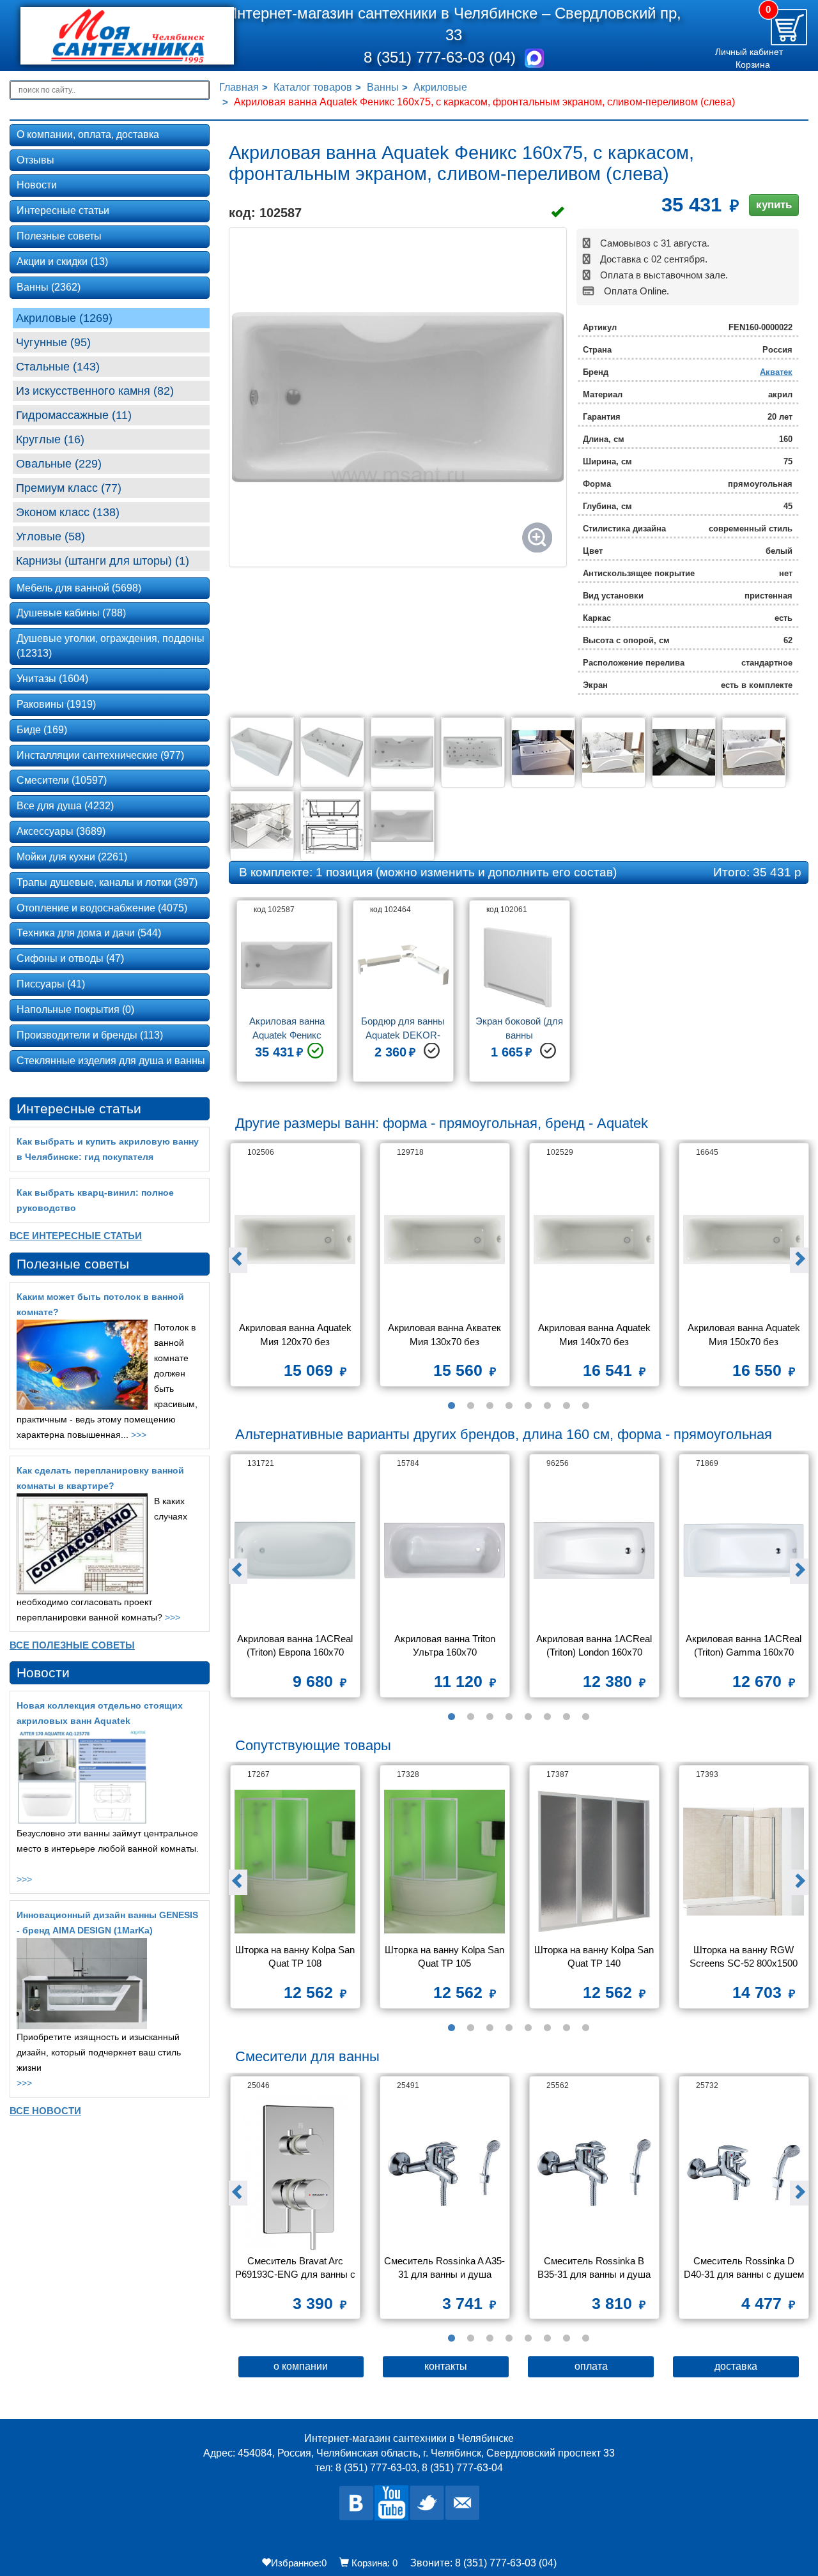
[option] (287, 996)
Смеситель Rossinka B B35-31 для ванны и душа (594, 2267)
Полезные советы (59, 236)
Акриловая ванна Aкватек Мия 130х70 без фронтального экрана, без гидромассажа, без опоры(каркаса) (446, 1336)
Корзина (753, 65)
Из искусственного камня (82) (95, 391)
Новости (37, 185)
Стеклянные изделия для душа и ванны (111, 1061)
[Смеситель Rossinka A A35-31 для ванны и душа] (445, 2173)
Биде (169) (42, 730)
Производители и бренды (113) (90, 1035)
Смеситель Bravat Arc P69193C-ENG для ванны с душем (296, 2269)
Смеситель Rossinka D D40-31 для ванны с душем (744, 2267)
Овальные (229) (59, 464)
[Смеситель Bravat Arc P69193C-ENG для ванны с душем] (295, 2173)
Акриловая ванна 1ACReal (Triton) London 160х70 (595, 1645)
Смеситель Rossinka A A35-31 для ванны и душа (444, 2267)
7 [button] (566, 1406)
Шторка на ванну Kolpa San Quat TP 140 (595, 1956)
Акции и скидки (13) (62, 262)
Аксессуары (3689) (61, 831)
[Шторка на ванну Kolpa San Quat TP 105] (445, 1862)
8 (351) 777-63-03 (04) (442, 57)
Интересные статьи (63, 210)
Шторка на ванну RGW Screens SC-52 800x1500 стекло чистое (745, 1958)
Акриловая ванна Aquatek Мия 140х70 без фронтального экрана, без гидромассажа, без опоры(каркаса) (596, 1336)
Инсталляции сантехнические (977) (100, 755)
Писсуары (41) (51, 984)
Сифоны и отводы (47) (70, 958)
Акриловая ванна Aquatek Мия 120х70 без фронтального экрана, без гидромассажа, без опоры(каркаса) (297, 1336)
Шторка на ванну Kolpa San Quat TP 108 (296, 1956)
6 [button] (547, 1406)
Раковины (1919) (56, 704)
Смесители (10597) (62, 780)
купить (774, 205)
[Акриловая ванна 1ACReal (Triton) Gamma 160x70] (744, 1551)
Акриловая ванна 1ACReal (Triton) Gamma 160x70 (745, 1645)
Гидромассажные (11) (74, 415)
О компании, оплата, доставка (88, 134)
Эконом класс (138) (68, 512)
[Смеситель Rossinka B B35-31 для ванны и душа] (594, 2173)
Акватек (776, 372)
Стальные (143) (58, 367)
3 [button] (490, 1406)
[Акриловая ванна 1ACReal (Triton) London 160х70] (594, 1551)
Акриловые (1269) (64, 318)
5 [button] (528, 1406)
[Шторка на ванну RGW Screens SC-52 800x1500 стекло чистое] (744, 1862)
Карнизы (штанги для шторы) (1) (103, 561)
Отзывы (35, 160)
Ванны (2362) (49, 287)
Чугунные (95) (53, 342)
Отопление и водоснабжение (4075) (102, 908)
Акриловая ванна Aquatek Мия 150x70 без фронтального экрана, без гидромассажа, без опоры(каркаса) (745, 1336)
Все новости (45, 2111)
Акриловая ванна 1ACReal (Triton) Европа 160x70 (296, 1645)
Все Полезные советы (72, 1645)
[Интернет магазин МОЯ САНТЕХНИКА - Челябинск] (111, 36)
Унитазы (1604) (52, 679)
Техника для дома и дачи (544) (89, 933)
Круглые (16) (50, 439)
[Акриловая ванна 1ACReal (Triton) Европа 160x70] (295, 1551)
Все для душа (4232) (65, 806)
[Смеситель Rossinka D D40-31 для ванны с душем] (744, 2173)
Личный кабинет (749, 52)
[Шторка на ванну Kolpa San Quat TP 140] (594, 1862)
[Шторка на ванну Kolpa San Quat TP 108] (295, 1862)
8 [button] (585, 1406)
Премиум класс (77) (69, 488)
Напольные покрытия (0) (75, 1010)
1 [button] (451, 1406)
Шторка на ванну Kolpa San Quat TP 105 (445, 1956)
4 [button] (509, 1406)
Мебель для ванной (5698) (79, 588)
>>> (139, 1435)
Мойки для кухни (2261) (72, 857)
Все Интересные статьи (76, 1236)
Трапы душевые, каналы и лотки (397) (107, 882)
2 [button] (470, 1406)
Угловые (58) (50, 537)
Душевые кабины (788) (71, 613)
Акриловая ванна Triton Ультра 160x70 (446, 1645)
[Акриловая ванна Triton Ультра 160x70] (445, 1551)
